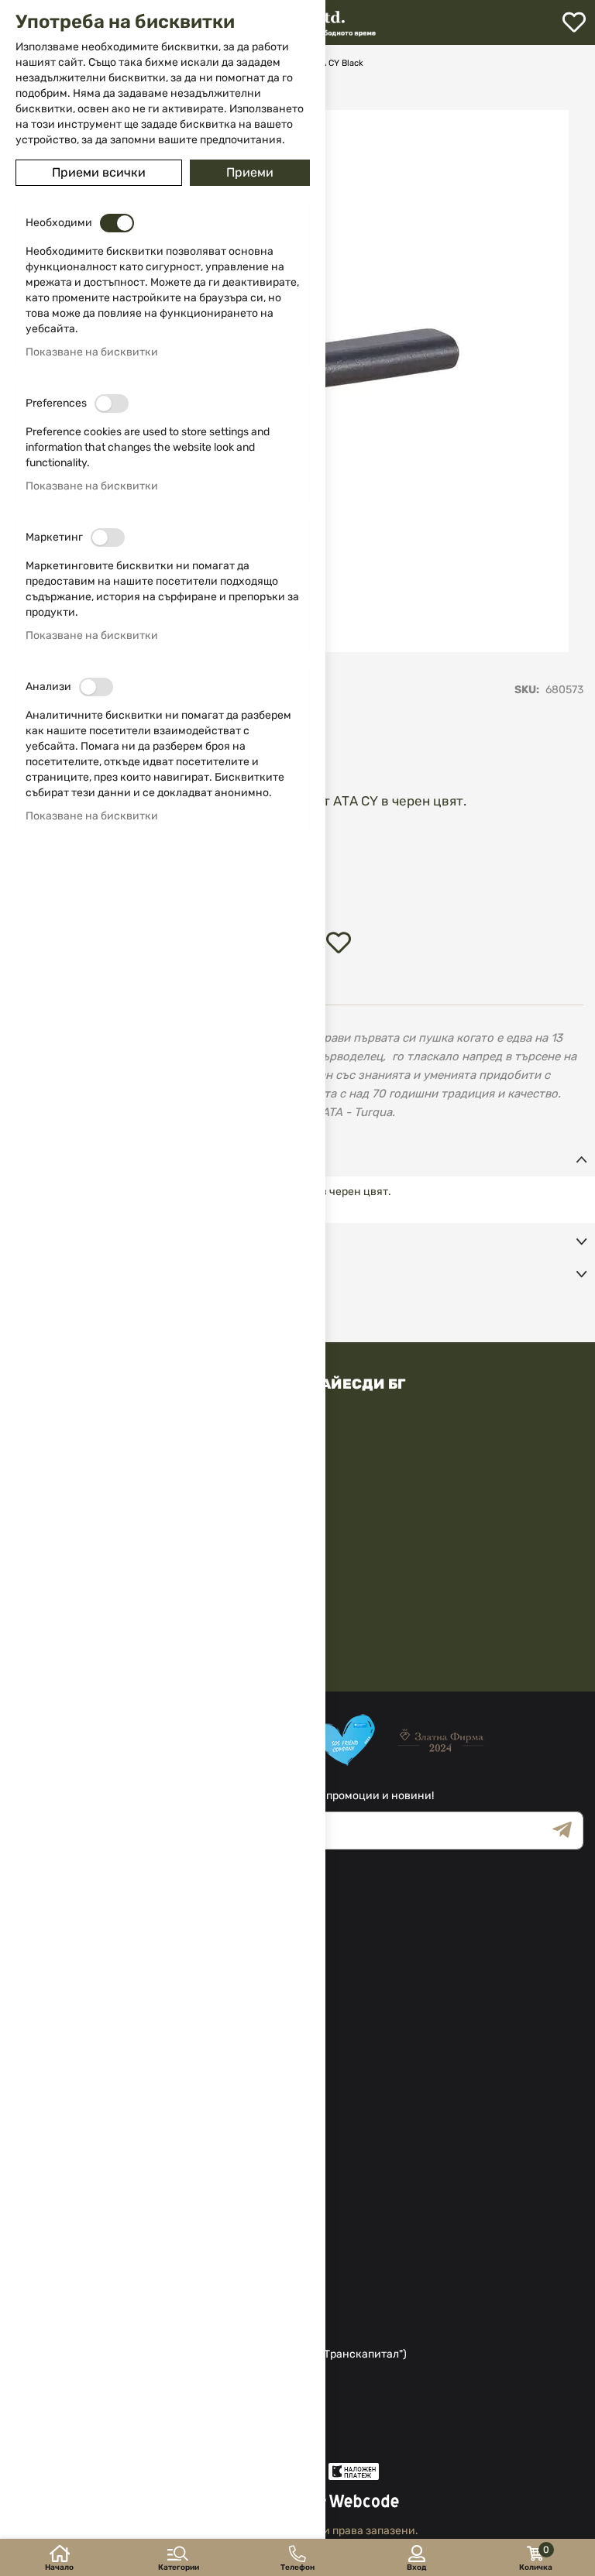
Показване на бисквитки (92, 352)
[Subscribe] (568, 1831)
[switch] (117, 223)
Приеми (250, 172)
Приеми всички (99, 172)
